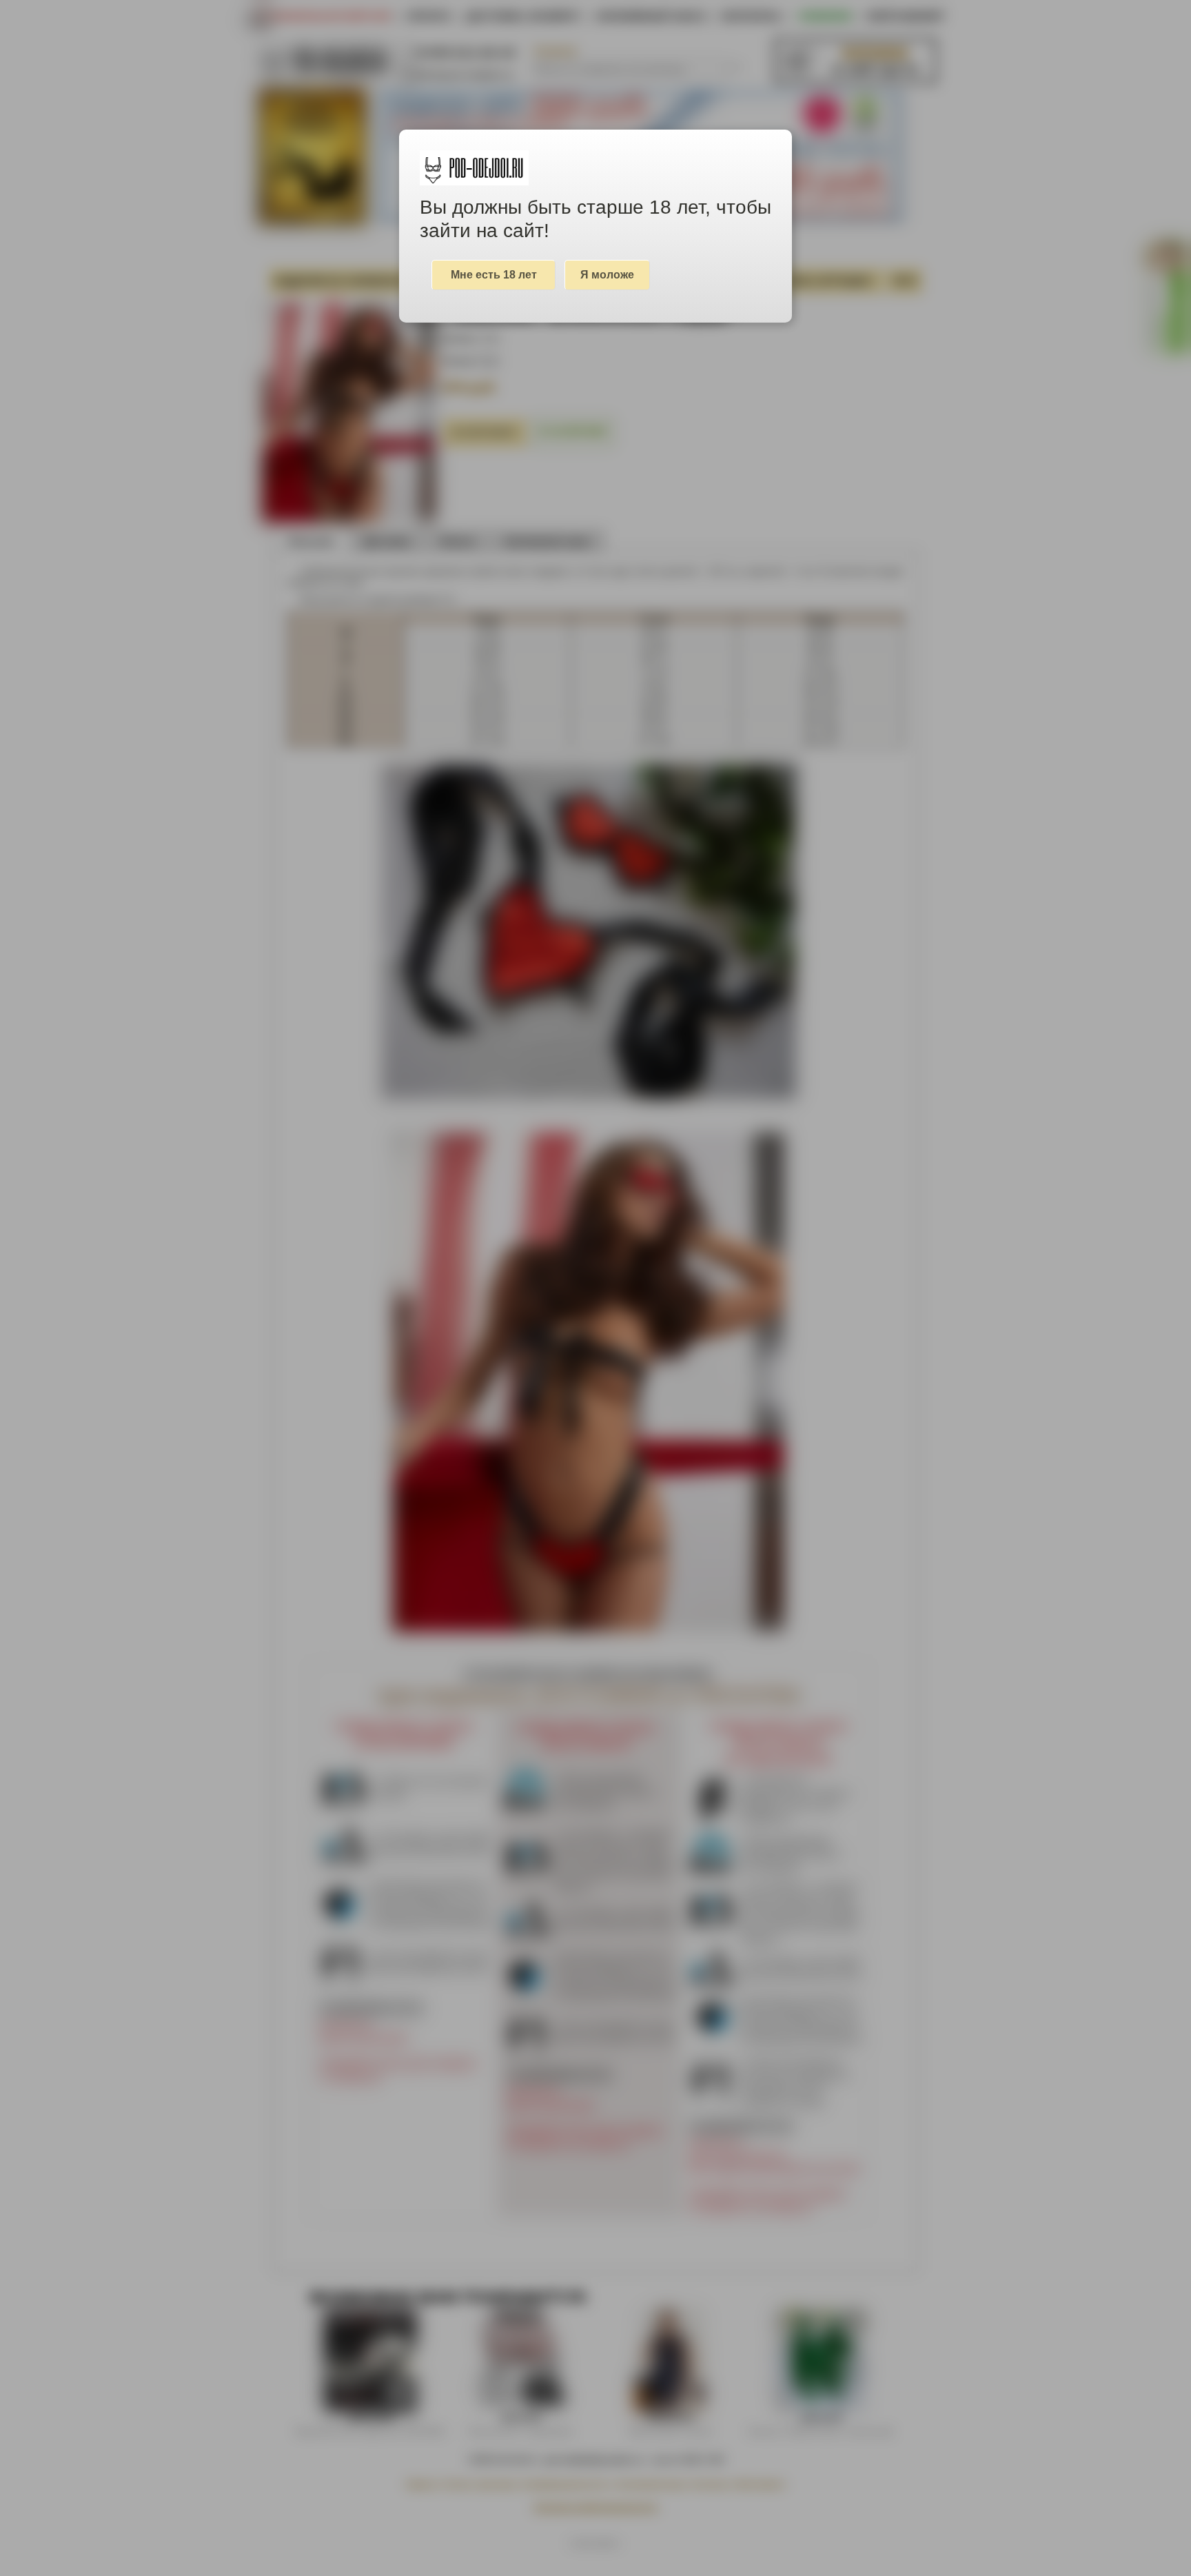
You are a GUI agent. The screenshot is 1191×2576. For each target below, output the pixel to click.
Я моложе (607, 275)
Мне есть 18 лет (494, 275)
